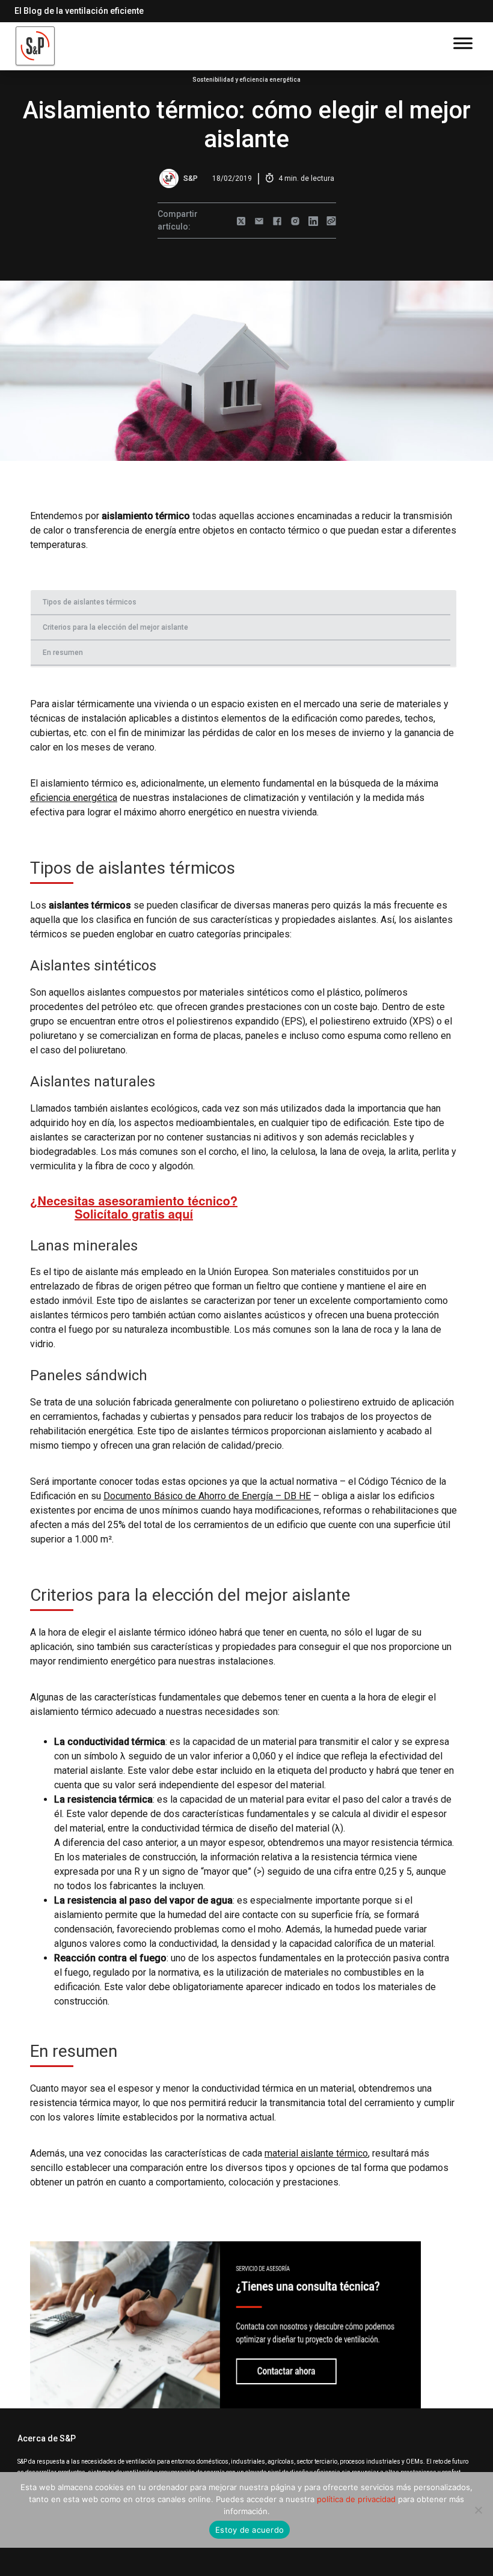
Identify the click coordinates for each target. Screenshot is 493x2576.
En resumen (63, 653)
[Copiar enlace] (331, 221)
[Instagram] (295, 221)
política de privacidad (356, 2499)
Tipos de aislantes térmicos (90, 602)
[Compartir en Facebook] (277, 221)
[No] (478, 2510)
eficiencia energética (74, 798)
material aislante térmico (316, 2153)
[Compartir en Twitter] (241, 221)
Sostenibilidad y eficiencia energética (246, 80)
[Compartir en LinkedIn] (313, 221)
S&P (191, 178)
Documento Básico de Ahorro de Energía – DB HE (207, 1496)
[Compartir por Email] (259, 221)
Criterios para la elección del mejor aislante (115, 627)
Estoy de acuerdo (250, 2530)
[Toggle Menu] (463, 43)
